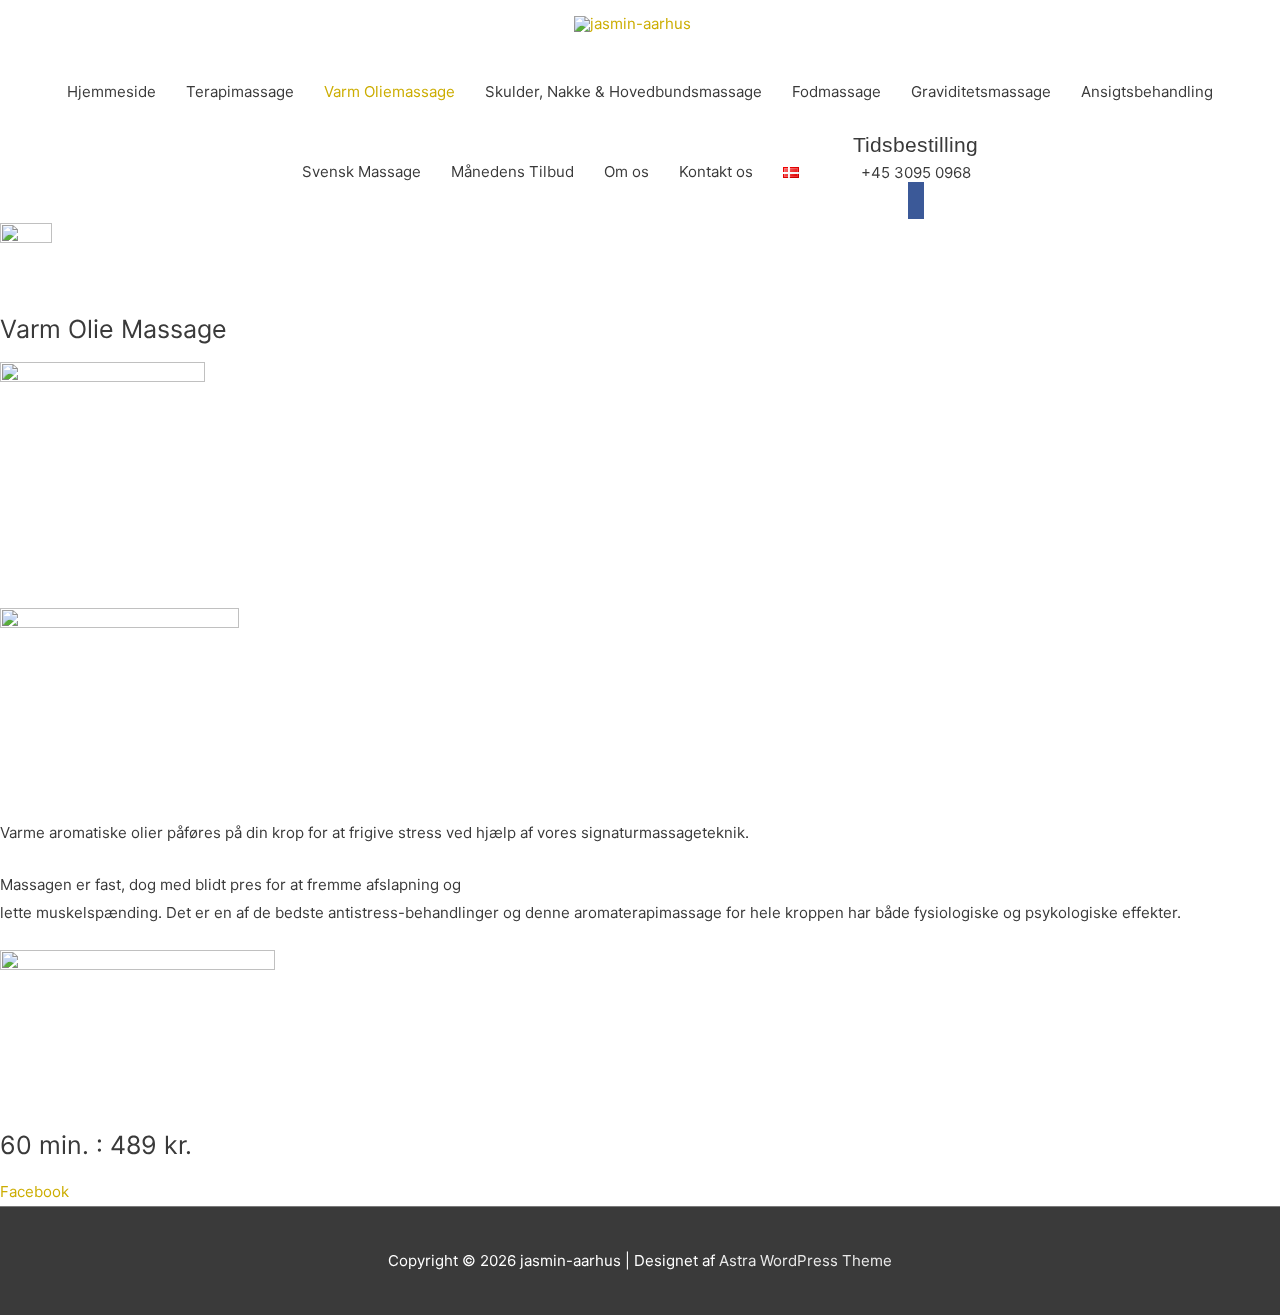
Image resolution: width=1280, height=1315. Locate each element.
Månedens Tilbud (512, 171)
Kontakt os (716, 171)
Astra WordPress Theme (805, 1260)
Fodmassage (836, 91)
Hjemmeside (111, 91)
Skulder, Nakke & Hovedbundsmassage (623, 91)
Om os (626, 171)
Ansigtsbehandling (1147, 91)
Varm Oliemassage (389, 91)
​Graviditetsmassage (981, 91)
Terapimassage (240, 91)
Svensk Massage (361, 171)
